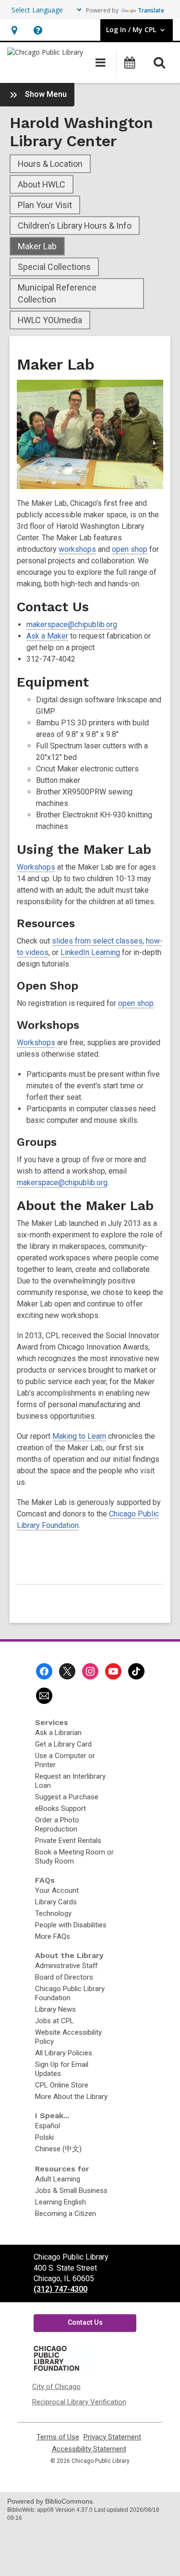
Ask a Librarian (58, 1733)
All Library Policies (64, 2053)
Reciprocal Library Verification (79, 2402)
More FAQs (53, 1936)
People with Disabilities (71, 1925)
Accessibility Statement (89, 2449)
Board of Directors (64, 1977)
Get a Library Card (63, 1744)
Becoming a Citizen (66, 2214)
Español (48, 2126)
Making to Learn (79, 1436)
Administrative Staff (66, 1966)
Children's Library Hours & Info (75, 226)
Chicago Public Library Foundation (70, 1993)
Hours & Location (50, 164)
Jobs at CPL (54, 2021)
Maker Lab (37, 246)
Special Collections (54, 267)
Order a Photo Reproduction (57, 1824)
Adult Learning (58, 2179)
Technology (53, 1913)
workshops (77, 549)
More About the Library (71, 2097)
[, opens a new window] (63, 2370)
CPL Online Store (62, 2085)
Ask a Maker (47, 636)
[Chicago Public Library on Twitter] (67, 1671)
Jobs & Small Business (71, 2191)
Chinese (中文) (58, 2149)
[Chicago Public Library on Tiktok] (136, 1671)
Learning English (60, 2202)
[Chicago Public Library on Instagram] (90, 1671)
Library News (55, 2009)
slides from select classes (97, 941)
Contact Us (85, 2322)
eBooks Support (60, 1808)
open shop (130, 549)
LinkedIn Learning (90, 952)
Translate (151, 10)
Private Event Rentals (68, 1841)
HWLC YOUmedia (50, 320)
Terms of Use (58, 2437)
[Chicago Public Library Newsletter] (44, 1696)
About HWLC (42, 184)
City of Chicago (56, 2387)
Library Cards (56, 1902)
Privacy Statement (112, 2437)
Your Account (57, 1890)
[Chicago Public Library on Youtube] (113, 1671)
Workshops (36, 867)
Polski (44, 2137)
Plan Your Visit (45, 205)
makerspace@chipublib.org (72, 624)
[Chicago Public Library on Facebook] (44, 1671)
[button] (14, 30)
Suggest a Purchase (67, 1797)
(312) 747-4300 (60, 2289)
